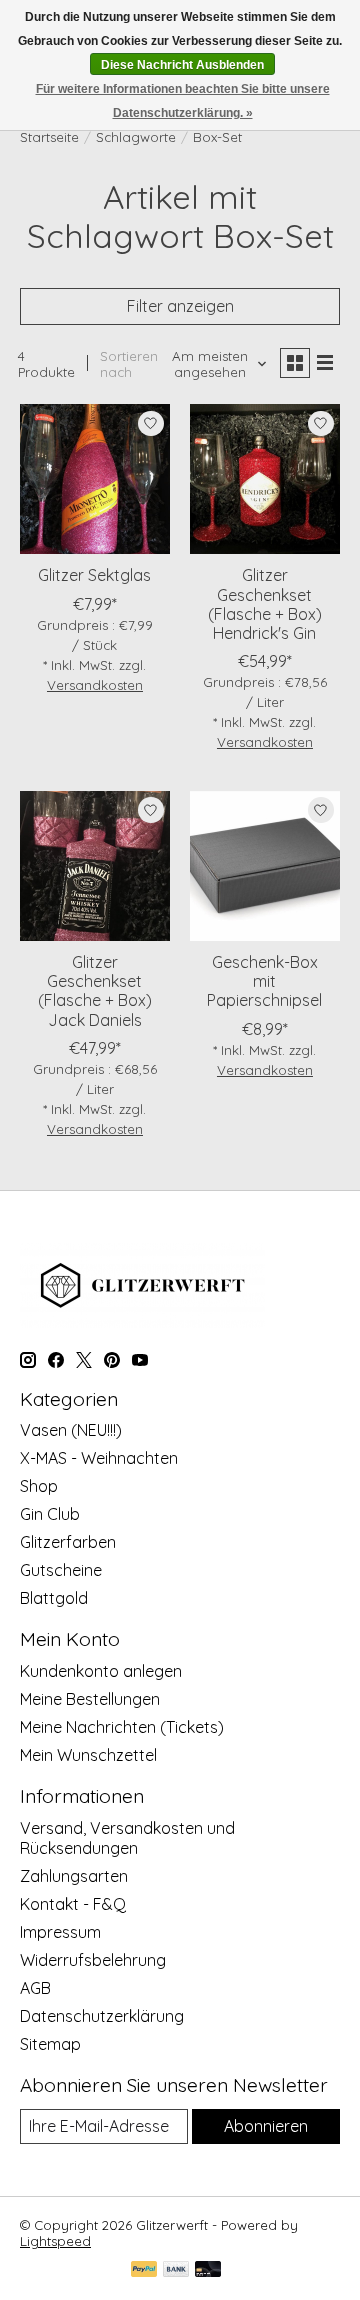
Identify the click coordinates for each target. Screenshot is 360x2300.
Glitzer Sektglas (94, 575)
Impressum (60, 1932)
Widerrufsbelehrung (93, 1960)
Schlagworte (136, 137)
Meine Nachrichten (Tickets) (122, 1727)
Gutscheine (61, 1570)
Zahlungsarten (74, 1876)
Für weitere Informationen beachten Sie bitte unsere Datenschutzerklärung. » (183, 101)
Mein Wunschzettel (88, 1755)
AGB (35, 1988)
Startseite (49, 137)
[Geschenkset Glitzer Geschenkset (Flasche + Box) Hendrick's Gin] (265, 479)
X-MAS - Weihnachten (99, 1458)
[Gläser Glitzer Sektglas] (95, 479)
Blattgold (54, 1598)
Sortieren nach (129, 364)
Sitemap (50, 2044)
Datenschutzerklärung (102, 2016)
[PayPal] (144, 2270)
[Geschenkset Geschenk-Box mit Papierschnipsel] (265, 866)
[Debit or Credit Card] (208, 2270)
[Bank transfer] (176, 2270)
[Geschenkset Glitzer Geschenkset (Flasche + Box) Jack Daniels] (95, 866)
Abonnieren (266, 2126)
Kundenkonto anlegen (101, 1671)
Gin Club (50, 1514)
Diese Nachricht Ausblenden (182, 65)
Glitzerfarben (68, 1542)
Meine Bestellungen (90, 1699)
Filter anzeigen (180, 306)
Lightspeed (55, 2241)
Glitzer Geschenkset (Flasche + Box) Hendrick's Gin (265, 604)
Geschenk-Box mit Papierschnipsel (264, 981)
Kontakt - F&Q (73, 1904)
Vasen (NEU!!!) (71, 1430)
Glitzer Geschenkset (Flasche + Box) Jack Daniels (95, 991)
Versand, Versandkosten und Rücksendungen (127, 1838)
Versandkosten (95, 685)
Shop (39, 1486)
